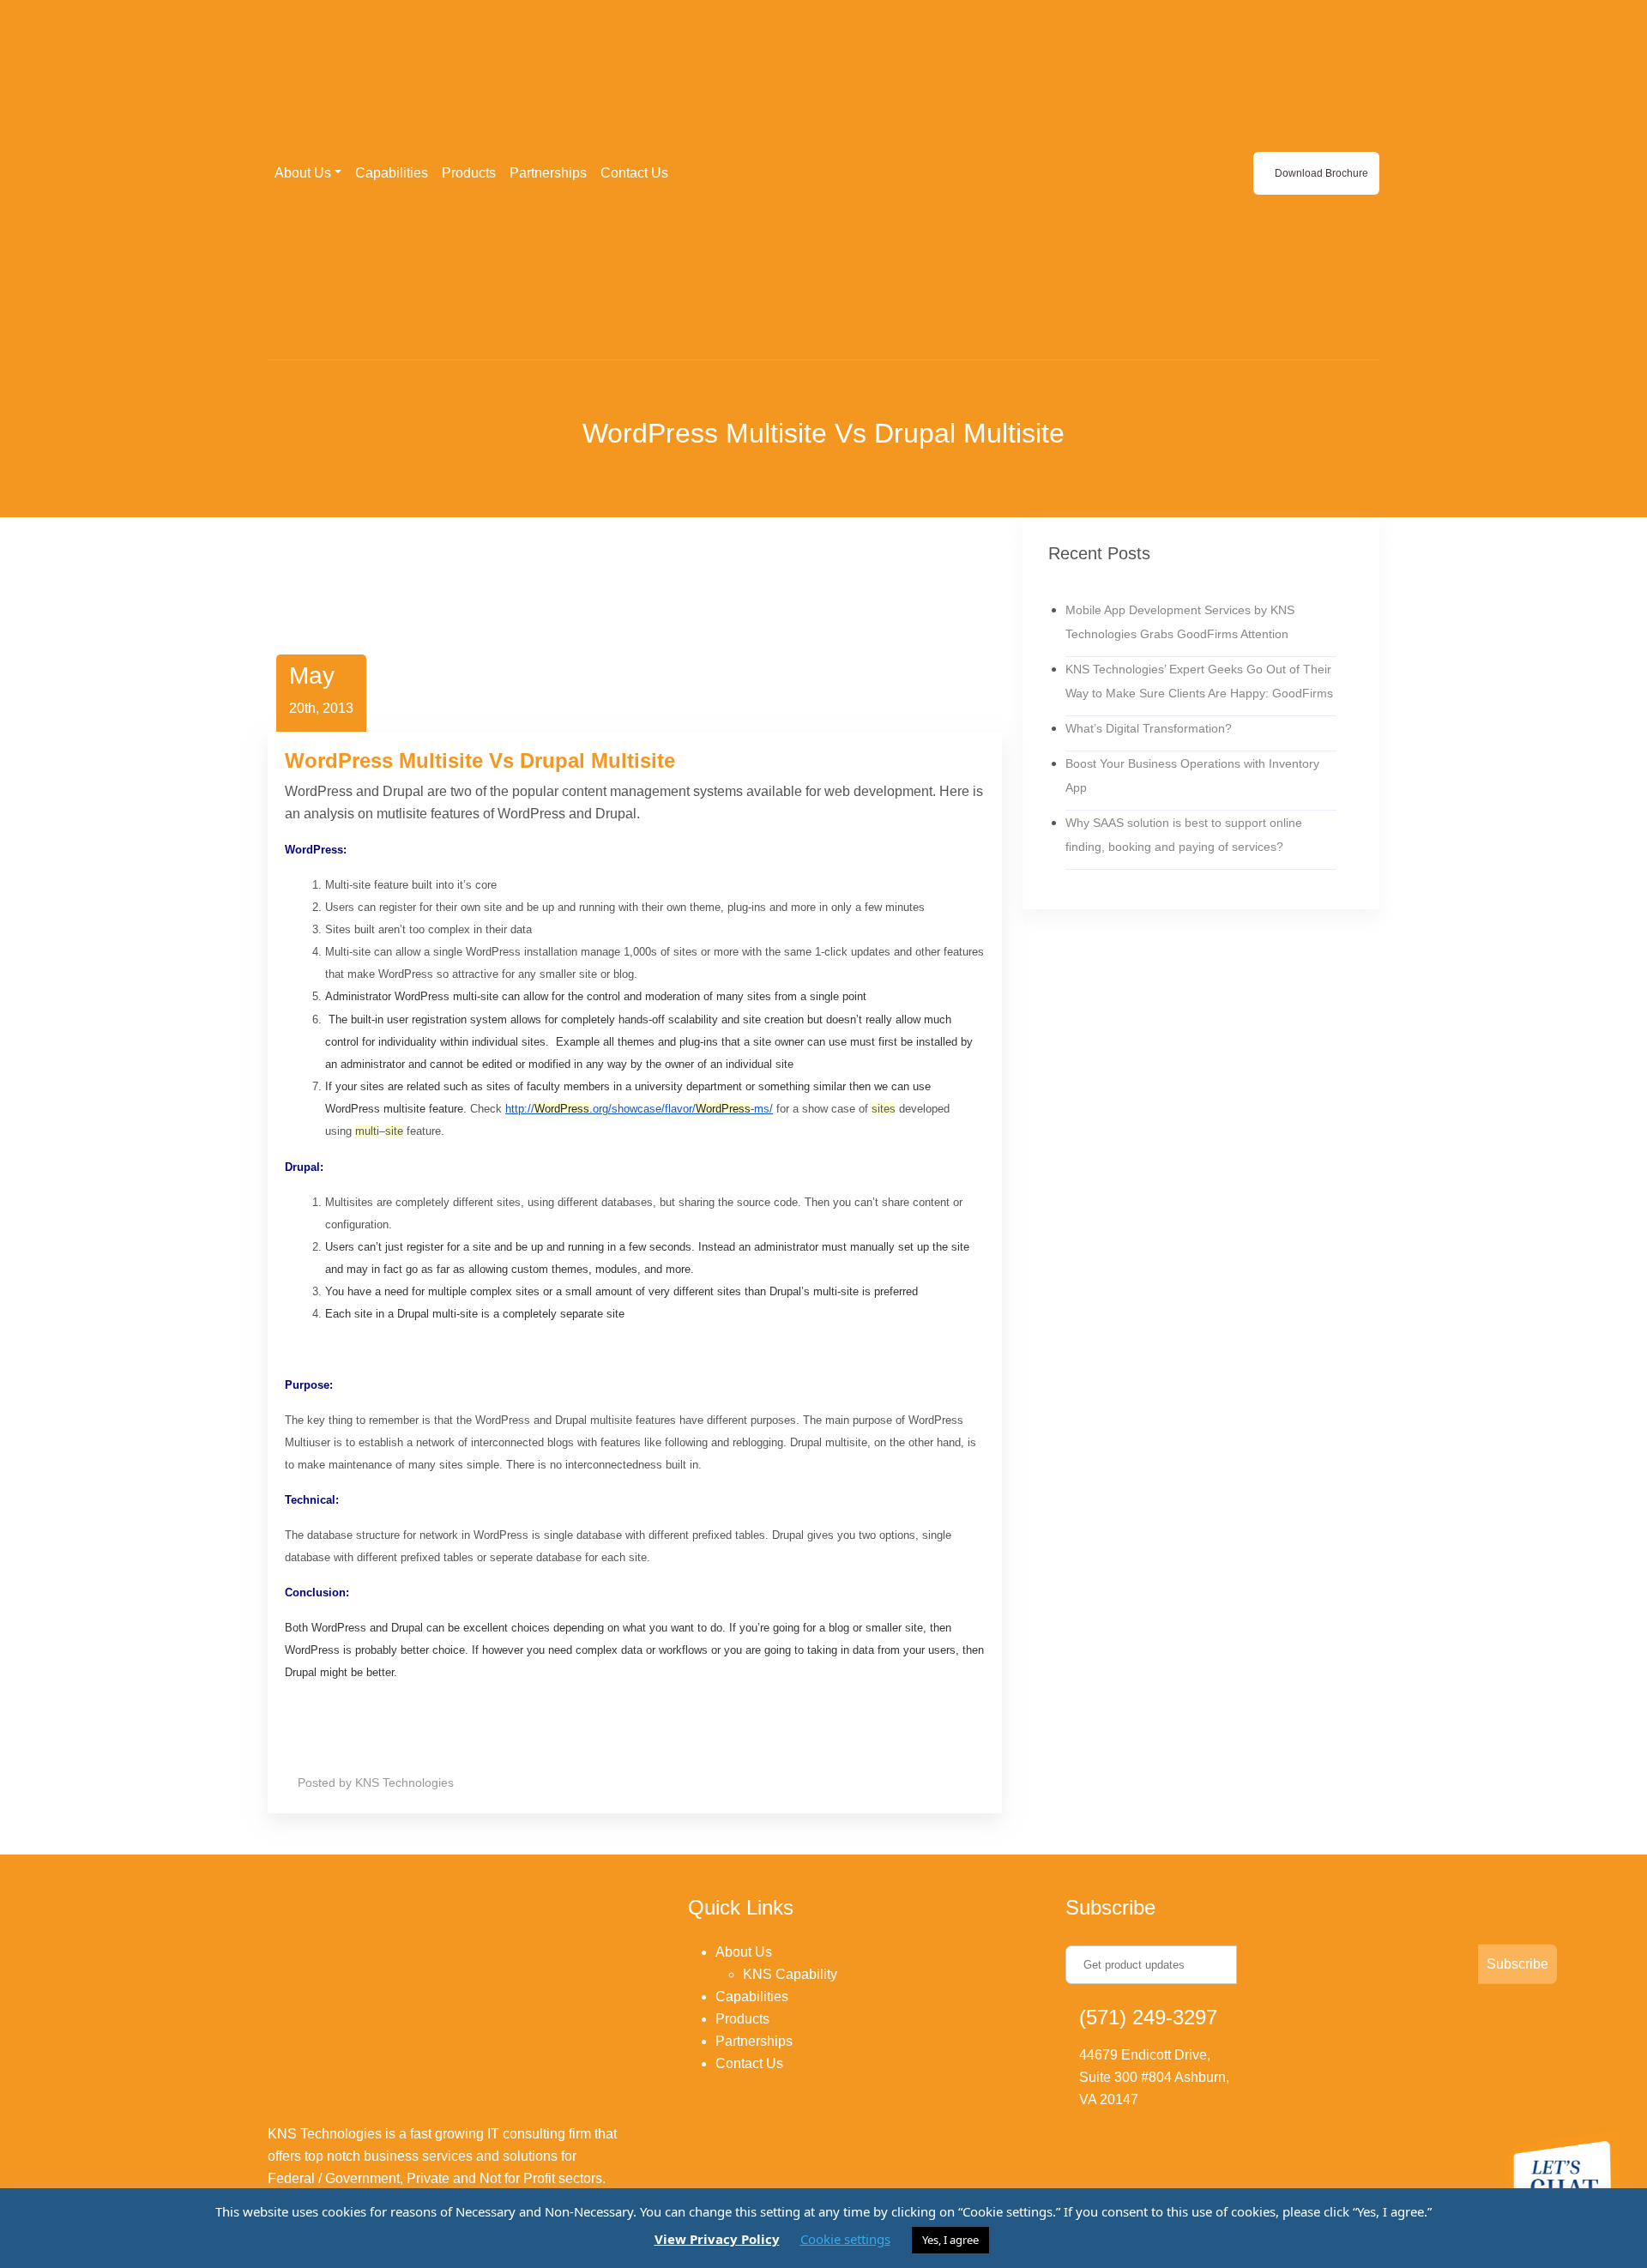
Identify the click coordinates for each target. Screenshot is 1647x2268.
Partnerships (548, 173)
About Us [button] (303, 173)
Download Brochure (1320, 173)
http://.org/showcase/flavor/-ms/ (639, 1109)
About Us (744, 1952)
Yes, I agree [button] (950, 2240)
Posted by (325, 1782)
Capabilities (392, 173)
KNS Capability (790, 1974)
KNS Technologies (404, 1782)
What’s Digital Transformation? (1149, 728)
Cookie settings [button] (845, 2239)
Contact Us (634, 173)
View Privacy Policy (717, 2239)
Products (469, 173)
